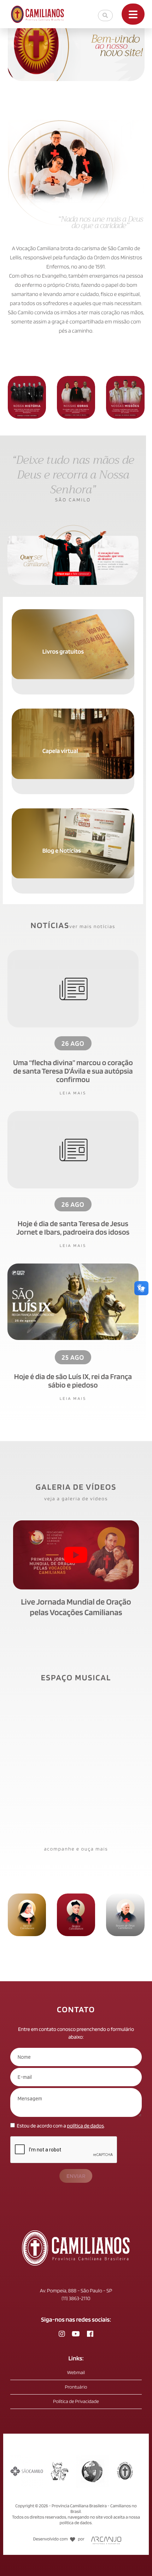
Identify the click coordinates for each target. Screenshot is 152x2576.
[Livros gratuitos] (73, 613)
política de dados (85, 2126)
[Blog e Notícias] (73, 812)
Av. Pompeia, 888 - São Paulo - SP (76, 2291)
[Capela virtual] (73, 712)
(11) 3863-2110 (76, 2298)
